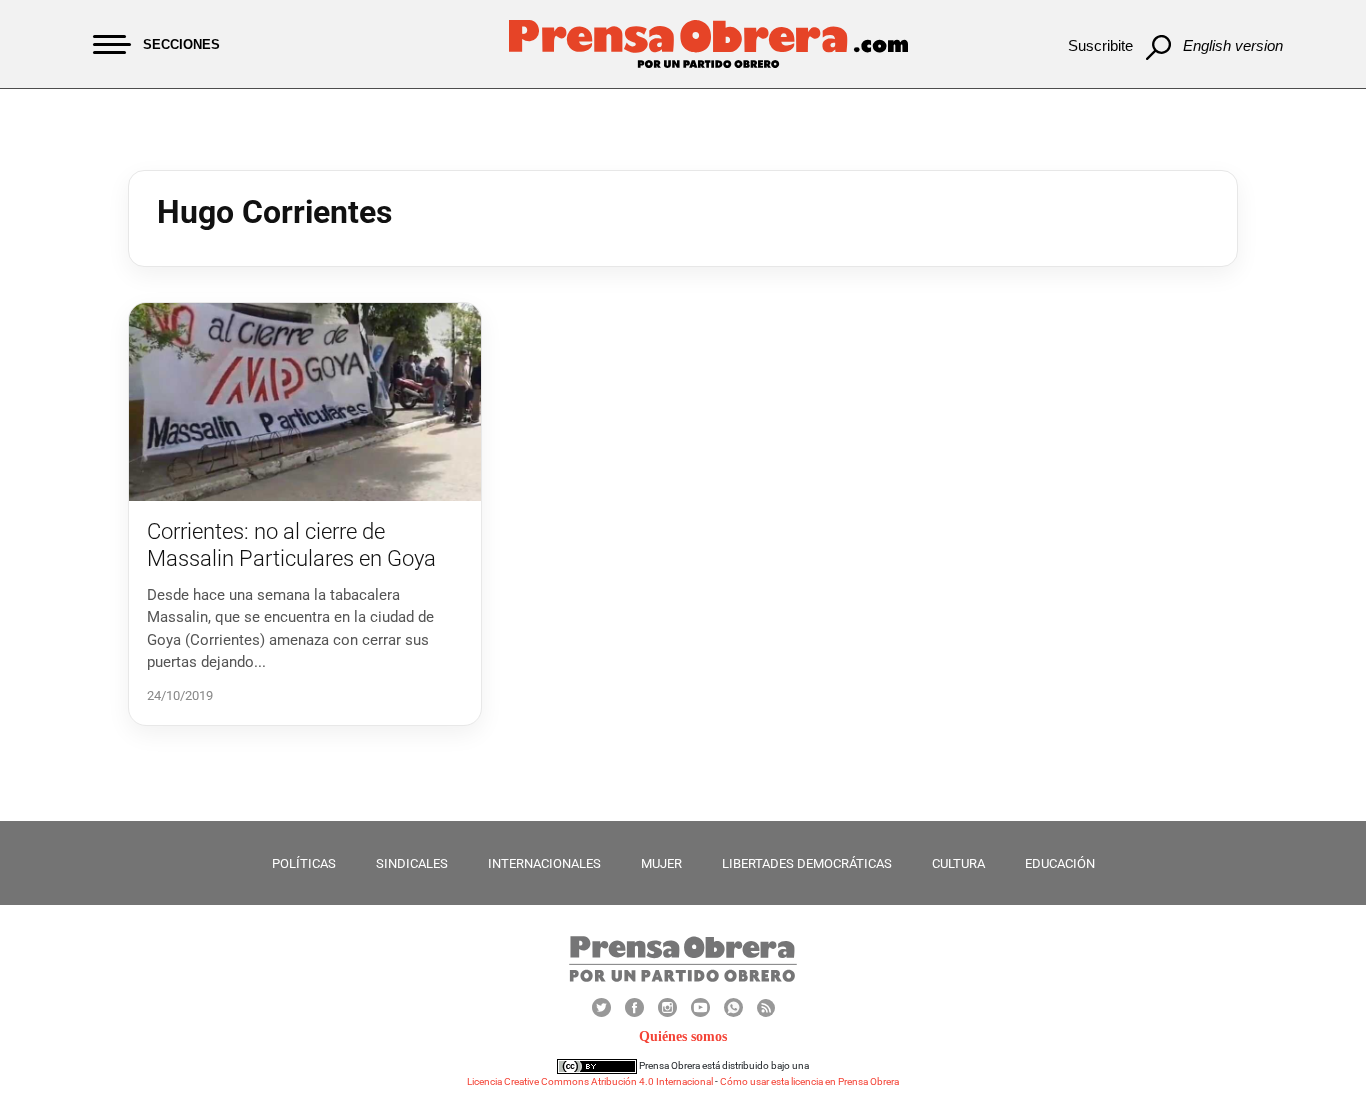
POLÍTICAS (304, 863)
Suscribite (1100, 45)
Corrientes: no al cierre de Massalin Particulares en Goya (291, 544)
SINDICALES (412, 863)
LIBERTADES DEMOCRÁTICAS (807, 863)
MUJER (661, 863)
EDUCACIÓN (1060, 863)
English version (1233, 45)
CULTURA (958, 863)
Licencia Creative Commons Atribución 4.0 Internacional (590, 1081)
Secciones (181, 44)
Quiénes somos (683, 1036)
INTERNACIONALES (544, 863)
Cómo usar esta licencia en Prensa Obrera (809, 1081)
